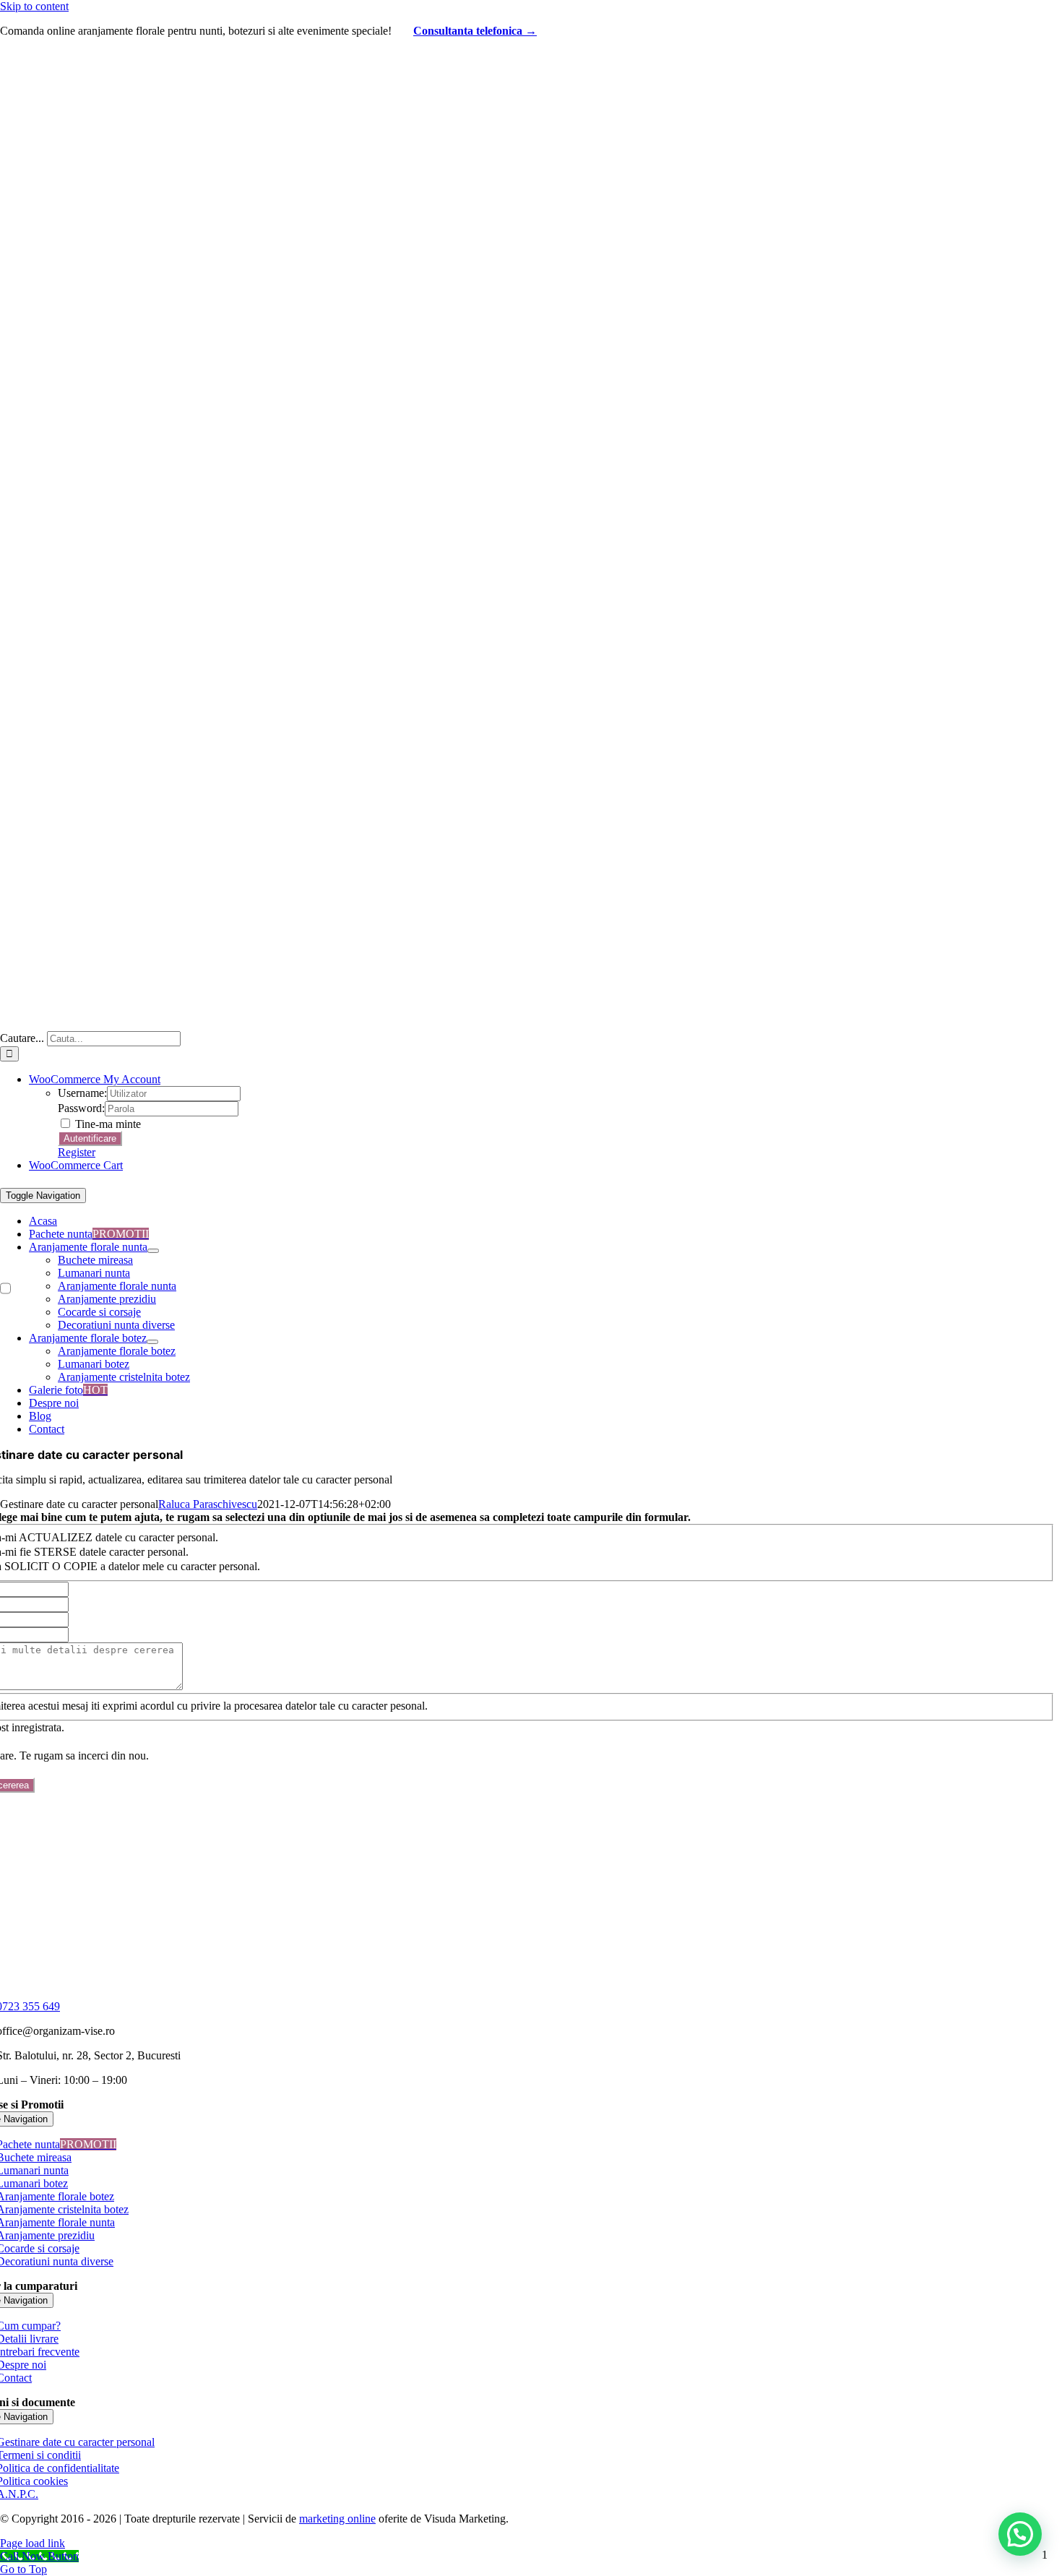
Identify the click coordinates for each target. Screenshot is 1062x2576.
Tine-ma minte (107, 1124)
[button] (1020, 2534)
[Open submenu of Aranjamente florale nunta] (153, 1251)
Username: (82, 1093)
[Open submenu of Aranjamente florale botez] (152, 1342)
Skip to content (34, 6)
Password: (81, 1108)
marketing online (337, 2519)
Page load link (33, 2543)
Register (77, 1152)
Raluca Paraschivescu (208, 1504)
